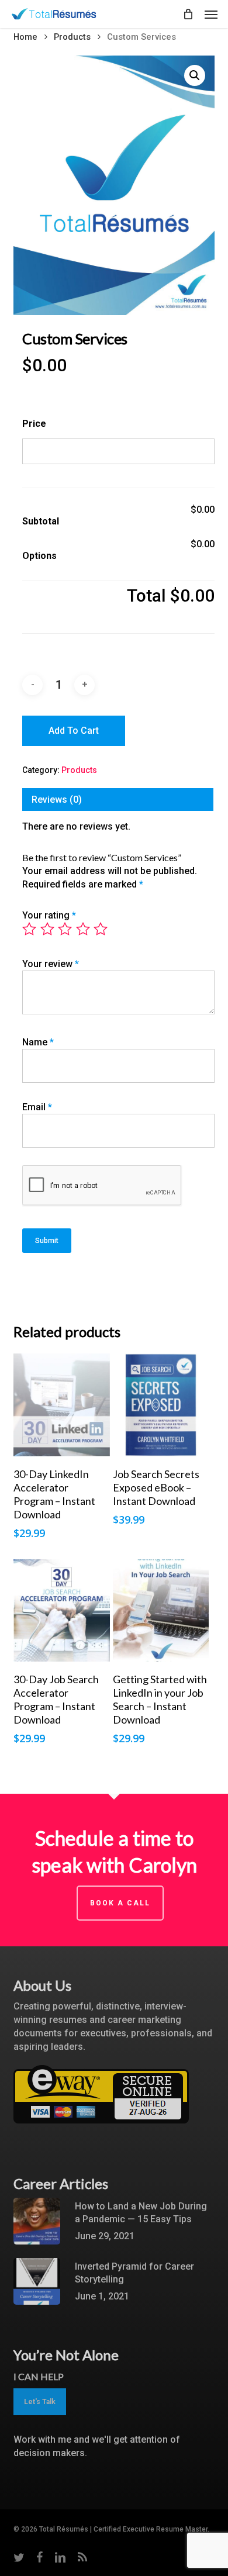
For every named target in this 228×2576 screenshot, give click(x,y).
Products (72, 37)
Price (34, 424)
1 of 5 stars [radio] (30, 929)
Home (25, 37)
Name (38, 1042)
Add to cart (74, 731)
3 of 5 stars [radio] (65, 929)
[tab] (118, 800)
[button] (211, 14)
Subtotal (41, 521)
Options (39, 556)
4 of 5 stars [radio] (84, 929)
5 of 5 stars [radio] (101, 929)
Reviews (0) (57, 800)
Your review (51, 964)
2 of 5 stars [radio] (48, 929)
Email (37, 1107)
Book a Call (120, 1903)
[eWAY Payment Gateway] (101, 2129)
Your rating (49, 915)
